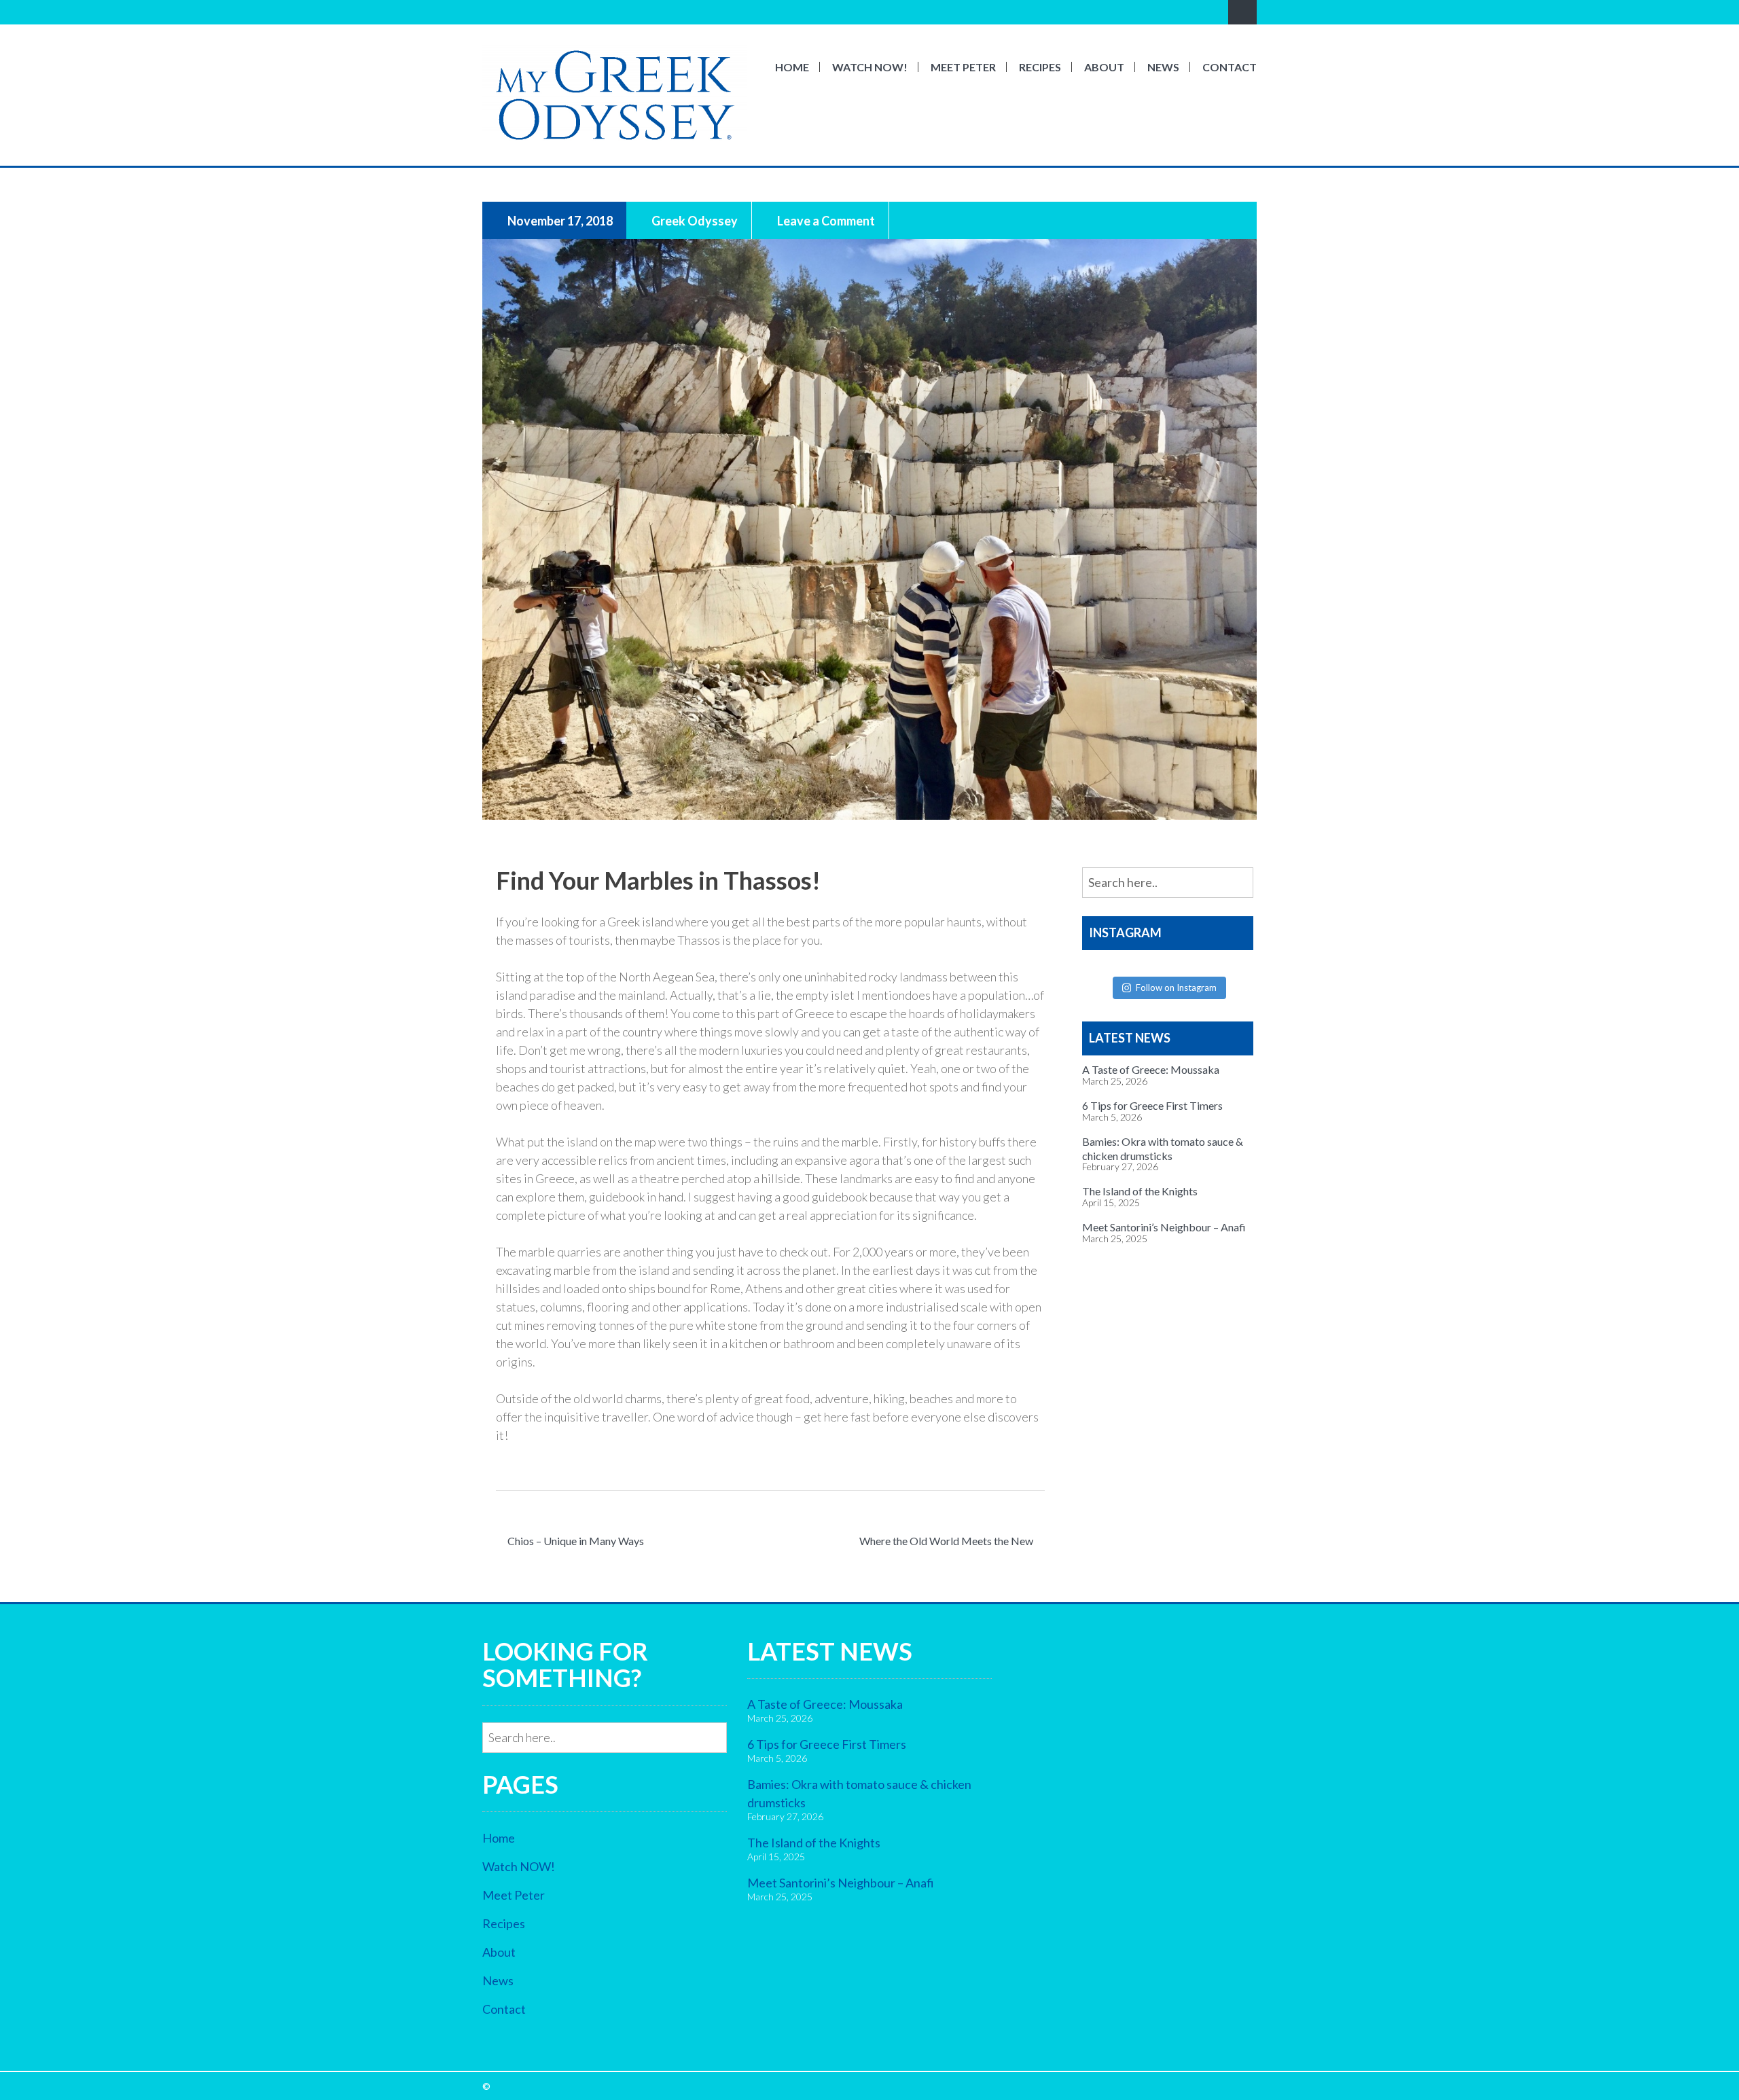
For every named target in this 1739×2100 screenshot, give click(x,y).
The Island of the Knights (1140, 1191)
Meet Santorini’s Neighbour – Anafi (1164, 1227)
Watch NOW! (870, 67)
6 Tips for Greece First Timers (1152, 1105)
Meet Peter (963, 67)
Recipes (1040, 67)
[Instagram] (509, 12)
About (1104, 67)
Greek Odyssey (694, 220)
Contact (1230, 67)
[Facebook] (490, 12)
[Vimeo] (528, 12)
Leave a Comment (825, 220)
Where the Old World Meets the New (946, 1541)
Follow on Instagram (1176, 988)
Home (792, 67)
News (1163, 67)
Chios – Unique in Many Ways (576, 1541)
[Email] (547, 12)
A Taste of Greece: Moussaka (1151, 1069)
